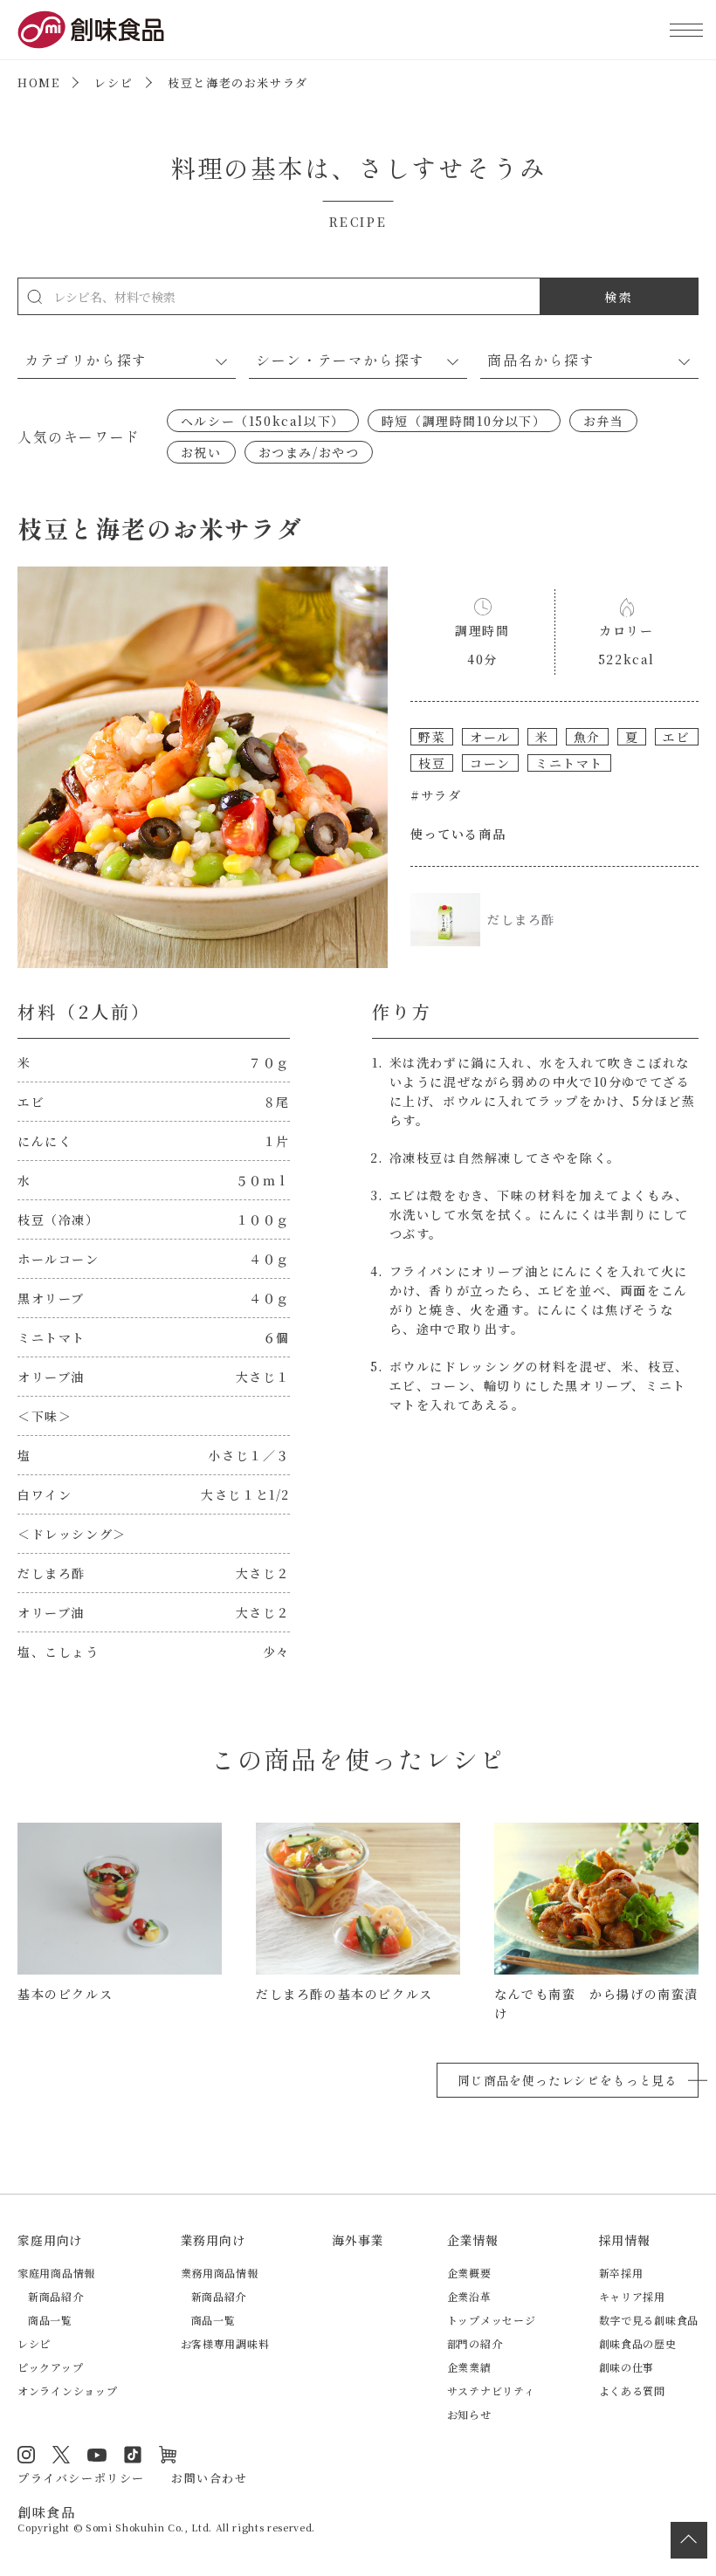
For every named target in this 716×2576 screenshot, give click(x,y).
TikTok (133, 2455)
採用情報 (625, 2240)
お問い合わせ (210, 2478)
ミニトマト (569, 763)
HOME (38, 82)
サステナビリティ (491, 2391)
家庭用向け (50, 2240)
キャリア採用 (632, 2296)
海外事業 (358, 2240)
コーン (490, 763)
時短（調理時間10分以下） (464, 421)
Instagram (26, 2455)
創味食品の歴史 (638, 2343)
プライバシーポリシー (81, 2478)
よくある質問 (632, 2391)
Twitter (61, 2455)
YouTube (97, 2455)
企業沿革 (469, 2296)
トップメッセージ (492, 2320)
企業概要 (469, 2273)
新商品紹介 (56, 2296)
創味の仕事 (627, 2367)
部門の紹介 (475, 2343)
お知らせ (469, 2414)
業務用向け (213, 2240)
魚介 (587, 737)
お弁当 (604, 421)
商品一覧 (50, 2320)
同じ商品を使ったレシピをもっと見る (568, 2080)
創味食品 (91, 30)
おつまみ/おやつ (309, 452)
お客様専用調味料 (225, 2343)
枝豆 (432, 763)
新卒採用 (621, 2273)
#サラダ (436, 795)
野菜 (432, 737)
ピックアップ (50, 2367)
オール (490, 737)
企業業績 (469, 2367)
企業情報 (473, 2240)
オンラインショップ (67, 2391)
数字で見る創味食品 (649, 2320)
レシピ (114, 82)
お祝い (201, 452)
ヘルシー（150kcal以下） (263, 421)
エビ (676, 737)
